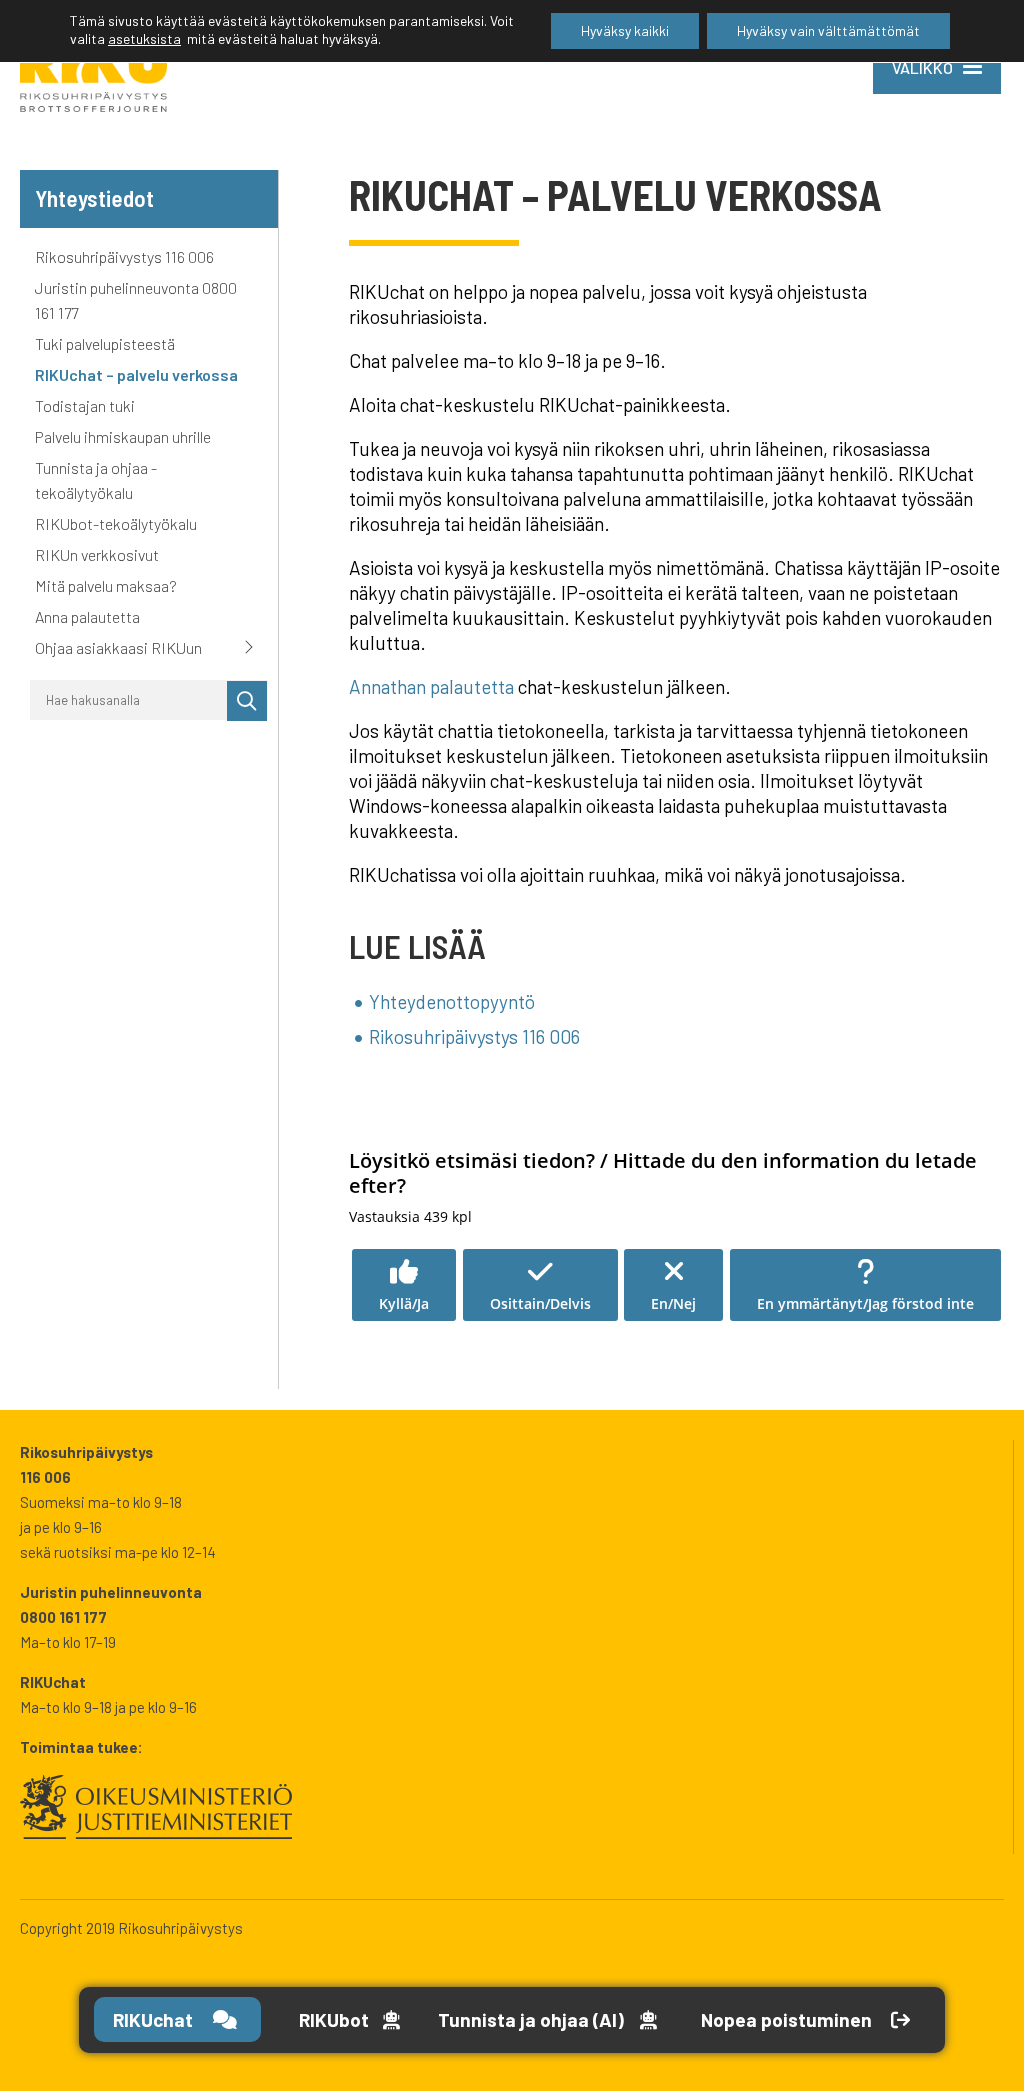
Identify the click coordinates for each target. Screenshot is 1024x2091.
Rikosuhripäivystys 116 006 (124, 256)
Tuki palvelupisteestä (106, 343)
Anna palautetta (87, 616)
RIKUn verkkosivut (97, 554)
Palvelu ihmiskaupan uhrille (123, 436)
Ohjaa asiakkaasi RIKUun (118, 647)
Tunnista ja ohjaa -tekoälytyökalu (96, 480)
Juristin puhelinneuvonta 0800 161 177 (136, 300)
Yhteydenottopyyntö (452, 1001)
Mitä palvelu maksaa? (106, 585)
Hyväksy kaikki (625, 30)
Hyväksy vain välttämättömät (828, 30)
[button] (404, 1285)
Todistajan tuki (85, 405)
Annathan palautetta (431, 686)
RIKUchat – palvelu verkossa (136, 374)
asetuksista (144, 38)
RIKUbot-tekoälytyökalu (116, 523)
